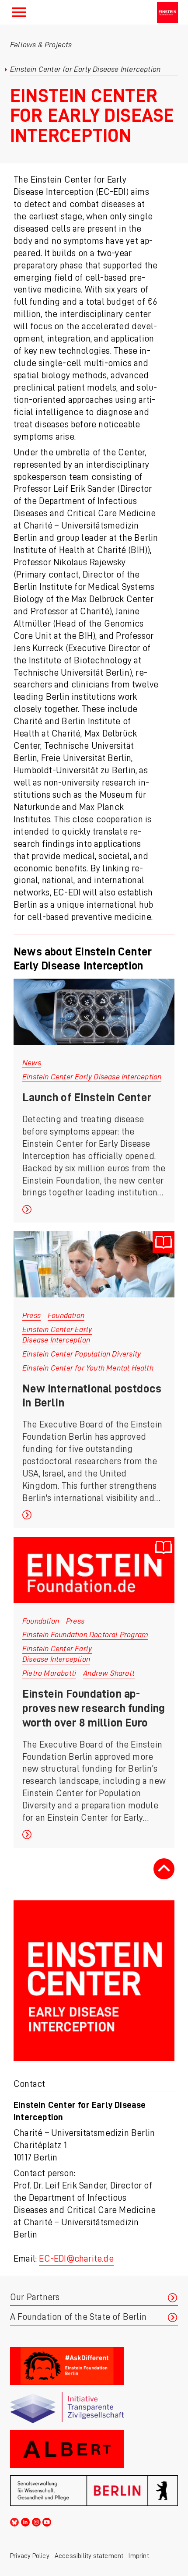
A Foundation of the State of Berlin (78, 2317)
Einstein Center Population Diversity (82, 1354)
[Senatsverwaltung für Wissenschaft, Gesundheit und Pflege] (94, 2491)
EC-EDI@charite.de (76, 2259)
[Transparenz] (94, 2408)
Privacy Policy (30, 2556)
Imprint (139, 2556)
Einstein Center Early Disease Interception (92, 1077)
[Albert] (94, 2449)
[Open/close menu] (19, 12)
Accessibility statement (89, 2556)
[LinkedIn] (25, 2521)
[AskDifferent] (94, 2366)
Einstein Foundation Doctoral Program (85, 1635)
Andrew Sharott (109, 1673)
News (32, 1063)
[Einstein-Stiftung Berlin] (167, 12)
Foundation (66, 1315)
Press (31, 1315)
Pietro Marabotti (49, 1673)
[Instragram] (36, 2521)
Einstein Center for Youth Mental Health (88, 1368)
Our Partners (35, 2297)
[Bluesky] (14, 2521)
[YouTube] (47, 2521)
